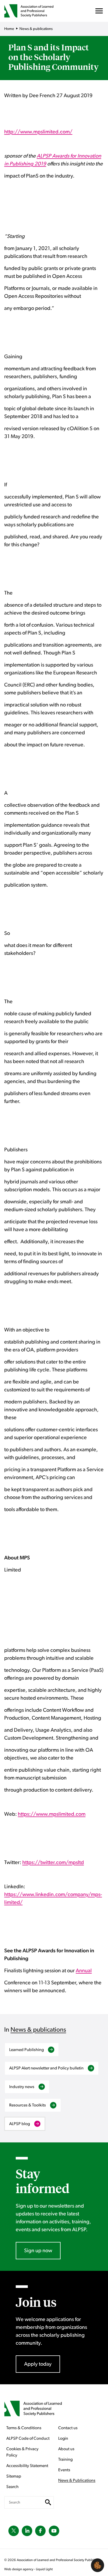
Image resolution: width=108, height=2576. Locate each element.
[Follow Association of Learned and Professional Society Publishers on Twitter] (14, 2531)
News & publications (38, 2030)
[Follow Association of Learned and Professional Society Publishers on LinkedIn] (27, 2531)
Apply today (38, 2364)
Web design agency (19, 2569)
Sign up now (38, 2251)
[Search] (48, 2502)
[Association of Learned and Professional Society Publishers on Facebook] (40, 2531)
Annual (84, 1971)
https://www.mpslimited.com (52, 1814)
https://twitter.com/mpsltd (53, 1862)
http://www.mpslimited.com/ (38, 132)
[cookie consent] (98, 2565)
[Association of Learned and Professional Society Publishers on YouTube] (54, 2531)
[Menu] (99, 12)
